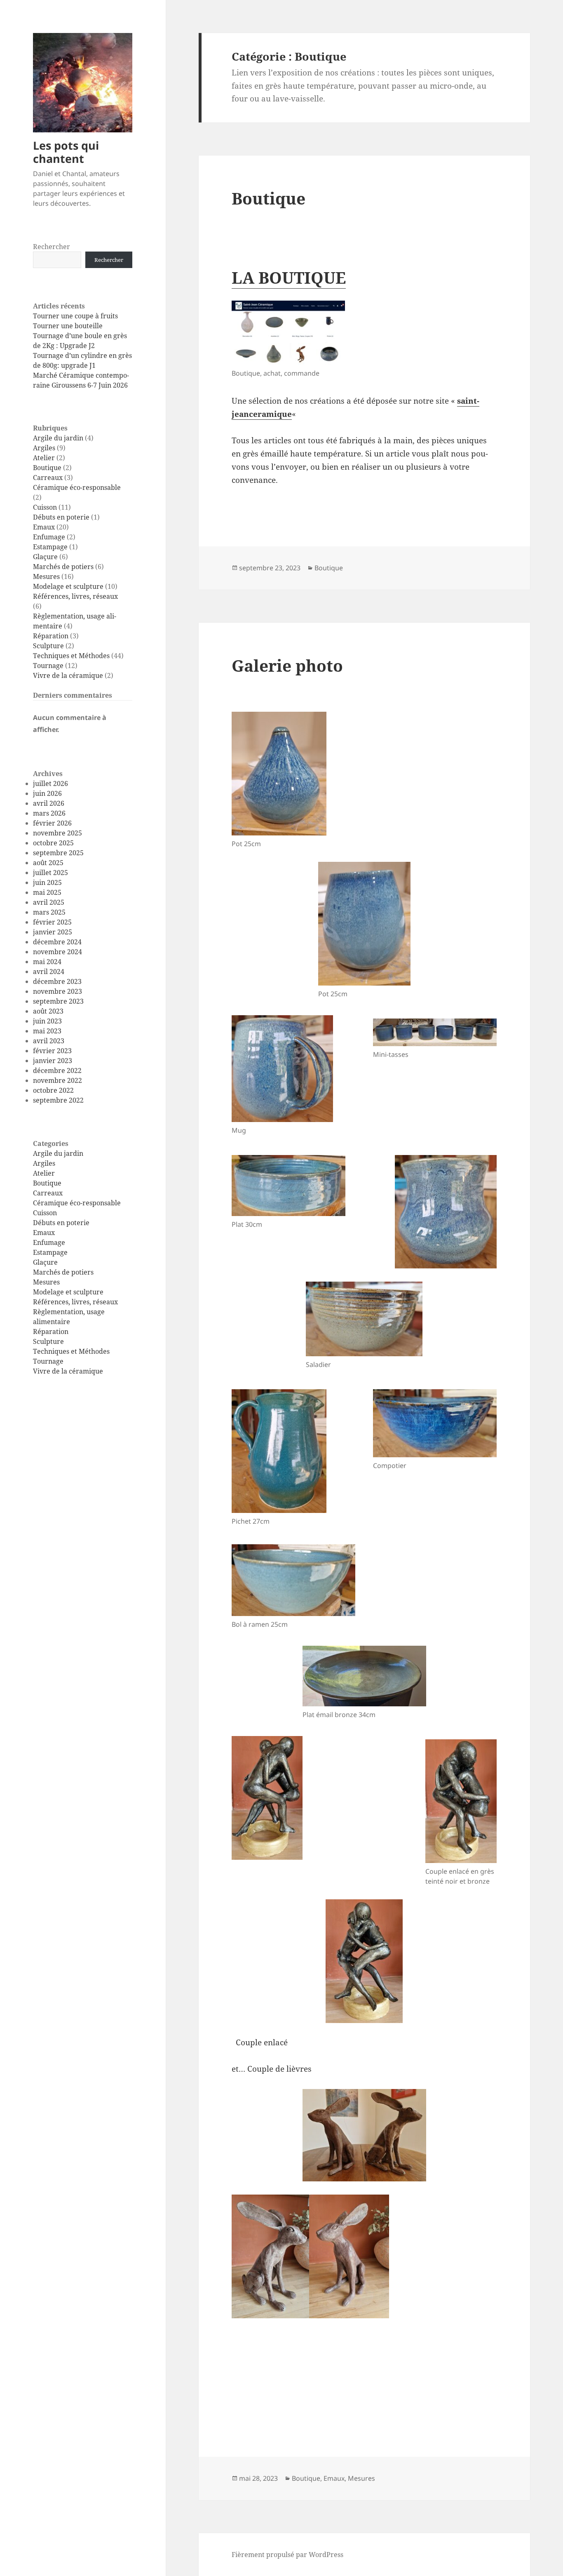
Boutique (47, 468)
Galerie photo (287, 665)
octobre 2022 (53, 1090)
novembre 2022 (57, 1080)
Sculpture (48, 646)
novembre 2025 (57, 833)
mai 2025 (47, 892)
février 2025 (52, 922)
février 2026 (52, 823)
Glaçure (45, 557)
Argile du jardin (58, 438)
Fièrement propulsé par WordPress (287, 2555)
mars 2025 (49, 912)
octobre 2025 (53, 843)
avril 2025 (49, 902)
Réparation (51, 636)
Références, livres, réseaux (75, 596)
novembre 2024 (57, 952)
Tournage (48, 666)
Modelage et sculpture (68, 586)
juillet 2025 (50, 873)
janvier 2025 (53, 932)
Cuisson (45, 507)
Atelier (44, 458)
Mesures (46, 576)
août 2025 (48, 863)
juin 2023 (47, 1021)
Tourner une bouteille (68, 326)
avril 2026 (49, 803)
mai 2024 (47, 962)
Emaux (44, 527)
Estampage (50, 547)
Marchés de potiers (63, 567)
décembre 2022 (57, 1070)
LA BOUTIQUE (289, 277)
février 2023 (52, 1051)
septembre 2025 (58, 853)
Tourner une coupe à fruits (75, 316)
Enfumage (49, 537)
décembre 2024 (57, 942)
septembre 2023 (58, 1001)
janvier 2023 (53, 1061)
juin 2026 (47, 793)
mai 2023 (47, 1031)
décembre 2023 (57, 981)
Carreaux (48, 478)
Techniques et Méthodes (71, 656)
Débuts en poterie (61, 517)
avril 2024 (49, 972)
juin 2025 (47, 882)
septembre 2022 (58, 1100)
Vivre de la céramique (68, 675)
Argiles (44, 448)
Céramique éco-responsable (77, 487)
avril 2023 (49, 1041)
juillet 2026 (50, 783)
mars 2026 (49, 813)
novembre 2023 (57, 991)
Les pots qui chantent (66, 152)
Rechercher (52, 247)
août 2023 (48, 1011)
